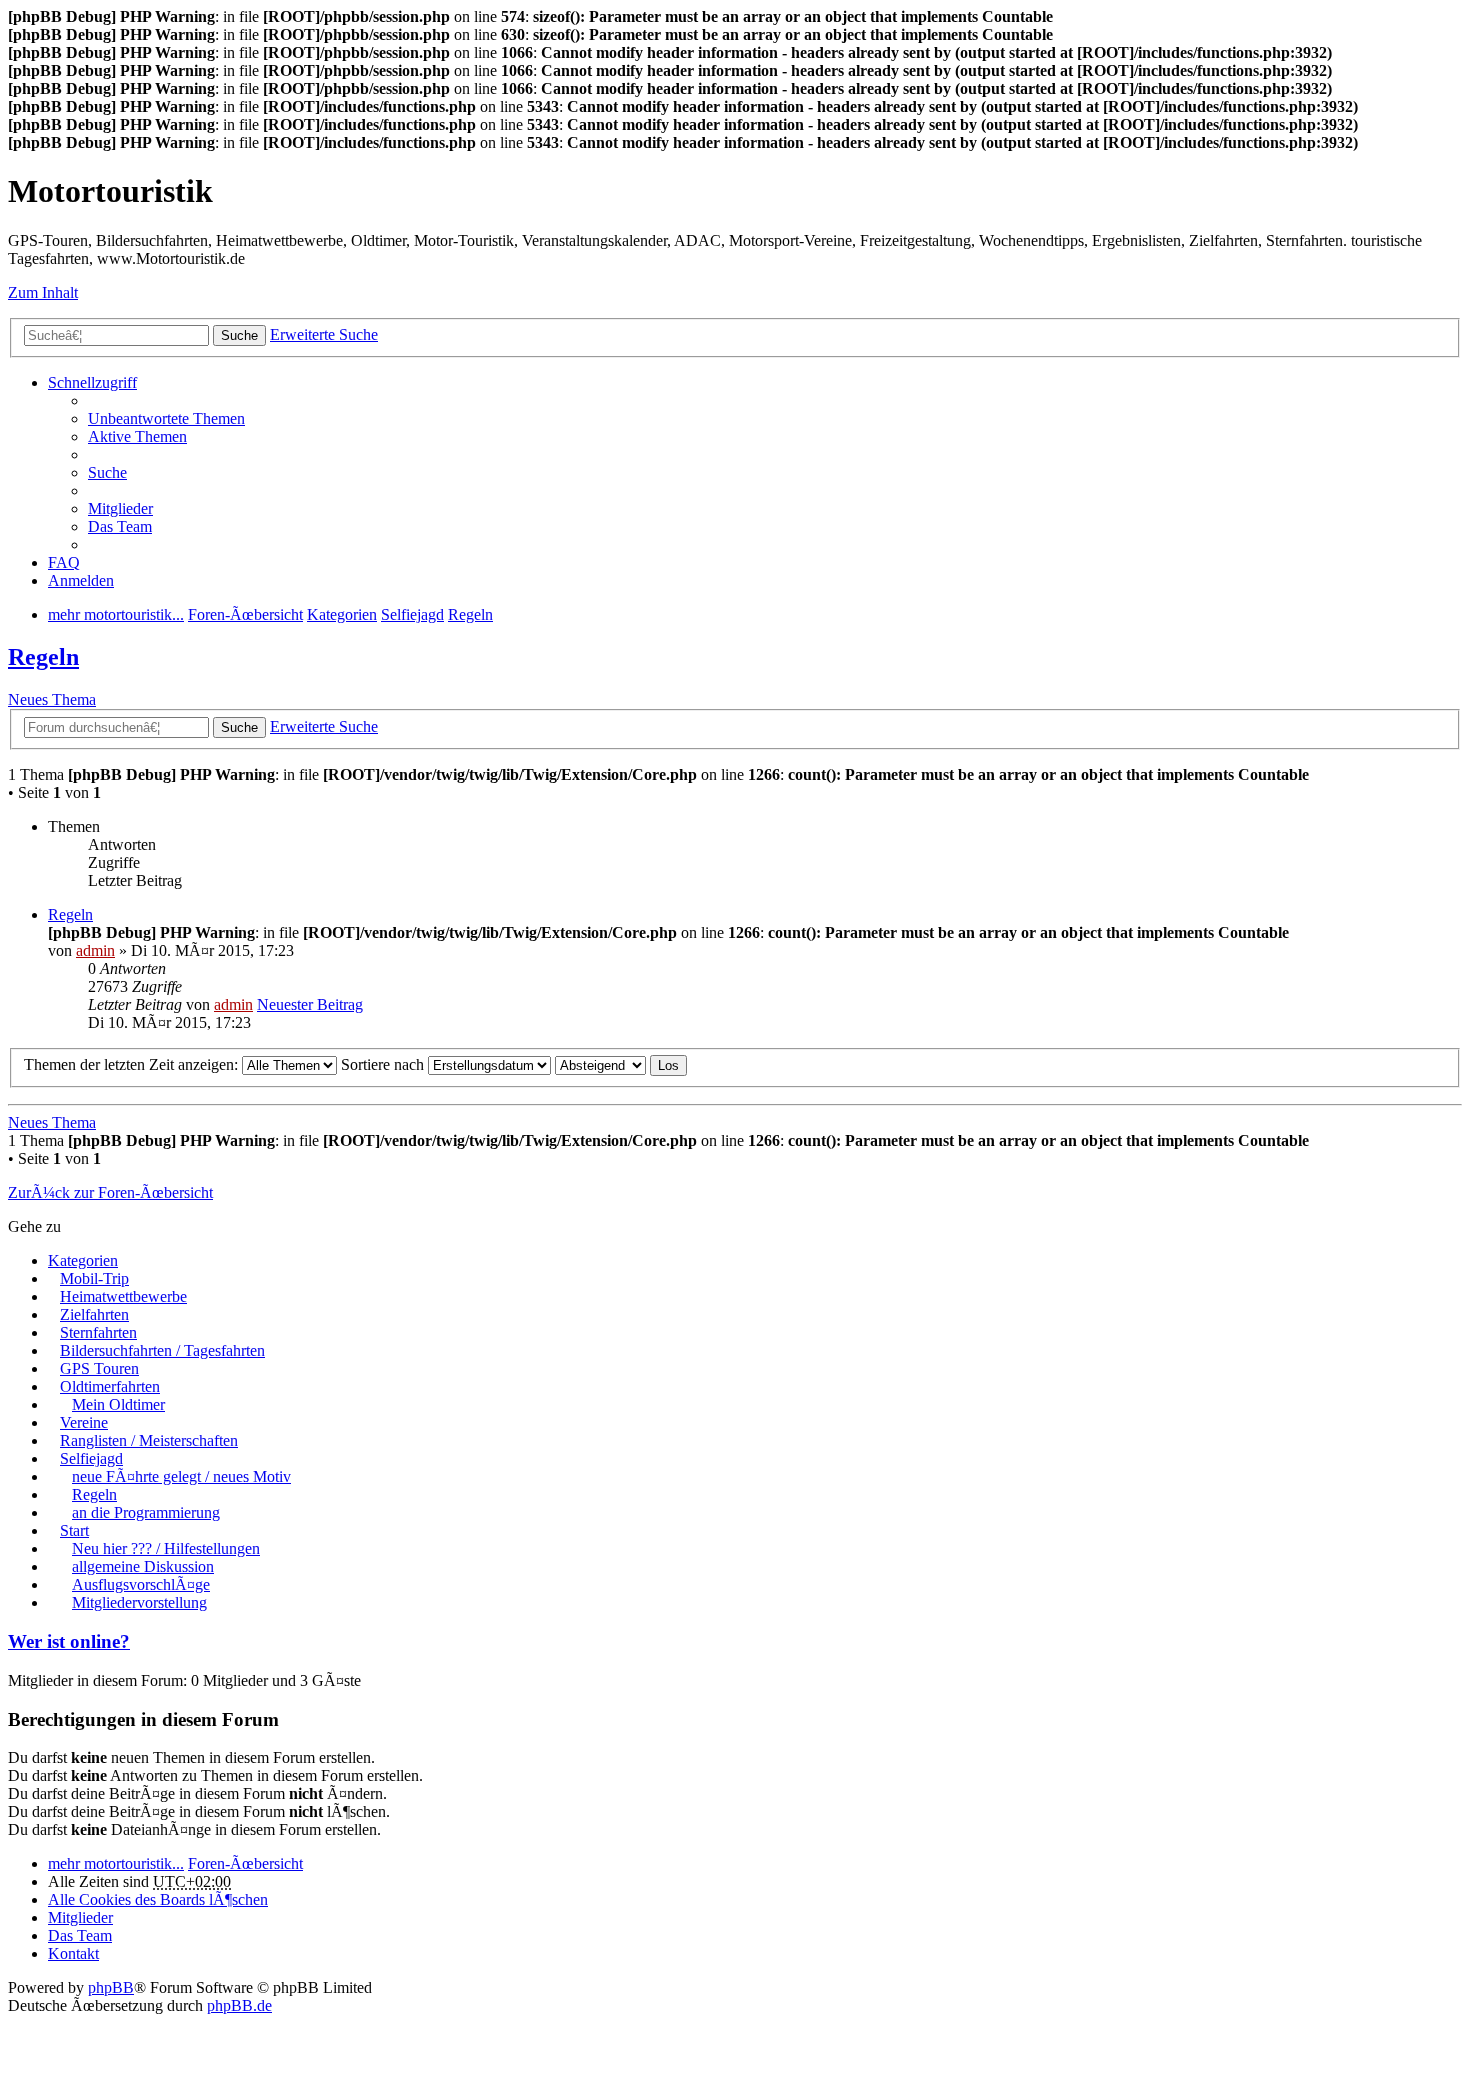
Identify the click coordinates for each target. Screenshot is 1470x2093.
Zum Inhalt (43, 292)
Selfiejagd (91, 1458)
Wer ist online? (69, 1641)
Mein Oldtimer (118, 1404)
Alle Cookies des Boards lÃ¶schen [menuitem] (158, 1899)
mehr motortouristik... (116, 1863)
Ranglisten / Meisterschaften (149, 1440)
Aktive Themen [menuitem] (137, 436)
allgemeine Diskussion (143, 1566)
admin (95, 950)
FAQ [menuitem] (64, 562)
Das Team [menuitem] (120, 526)
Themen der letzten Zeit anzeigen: (133, 1064)
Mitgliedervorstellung (139, 1602)
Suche (239, 335)
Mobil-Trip (94, 1278)
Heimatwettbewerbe (123, 1296)
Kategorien (83, 1260)
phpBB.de (239, 2005)
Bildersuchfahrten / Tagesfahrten (162, 1350)
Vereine (84, 1422)
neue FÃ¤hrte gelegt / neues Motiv (181, 1476)
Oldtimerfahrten (110, 1386)
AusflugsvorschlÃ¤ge (141, 1584)
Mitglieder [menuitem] (120, 508)
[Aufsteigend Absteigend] (600, 1064)
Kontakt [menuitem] (73, 1953)
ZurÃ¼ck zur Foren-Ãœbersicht (110, 1192)
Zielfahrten (94, 1314)
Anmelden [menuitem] (81, 580)
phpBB (111, 1987)
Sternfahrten (98, 1332)
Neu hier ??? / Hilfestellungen (166, 1548)
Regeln (43, 657)
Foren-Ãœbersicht (245, 1863)
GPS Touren (99, 1368)
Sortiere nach (384, 1064)
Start (74, 1530)
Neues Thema (52, 699)
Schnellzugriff (92, 382)
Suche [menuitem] (107, 472)
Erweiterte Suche (324, 334)
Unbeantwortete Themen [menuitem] (166, 418)
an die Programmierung (146, 1512)
